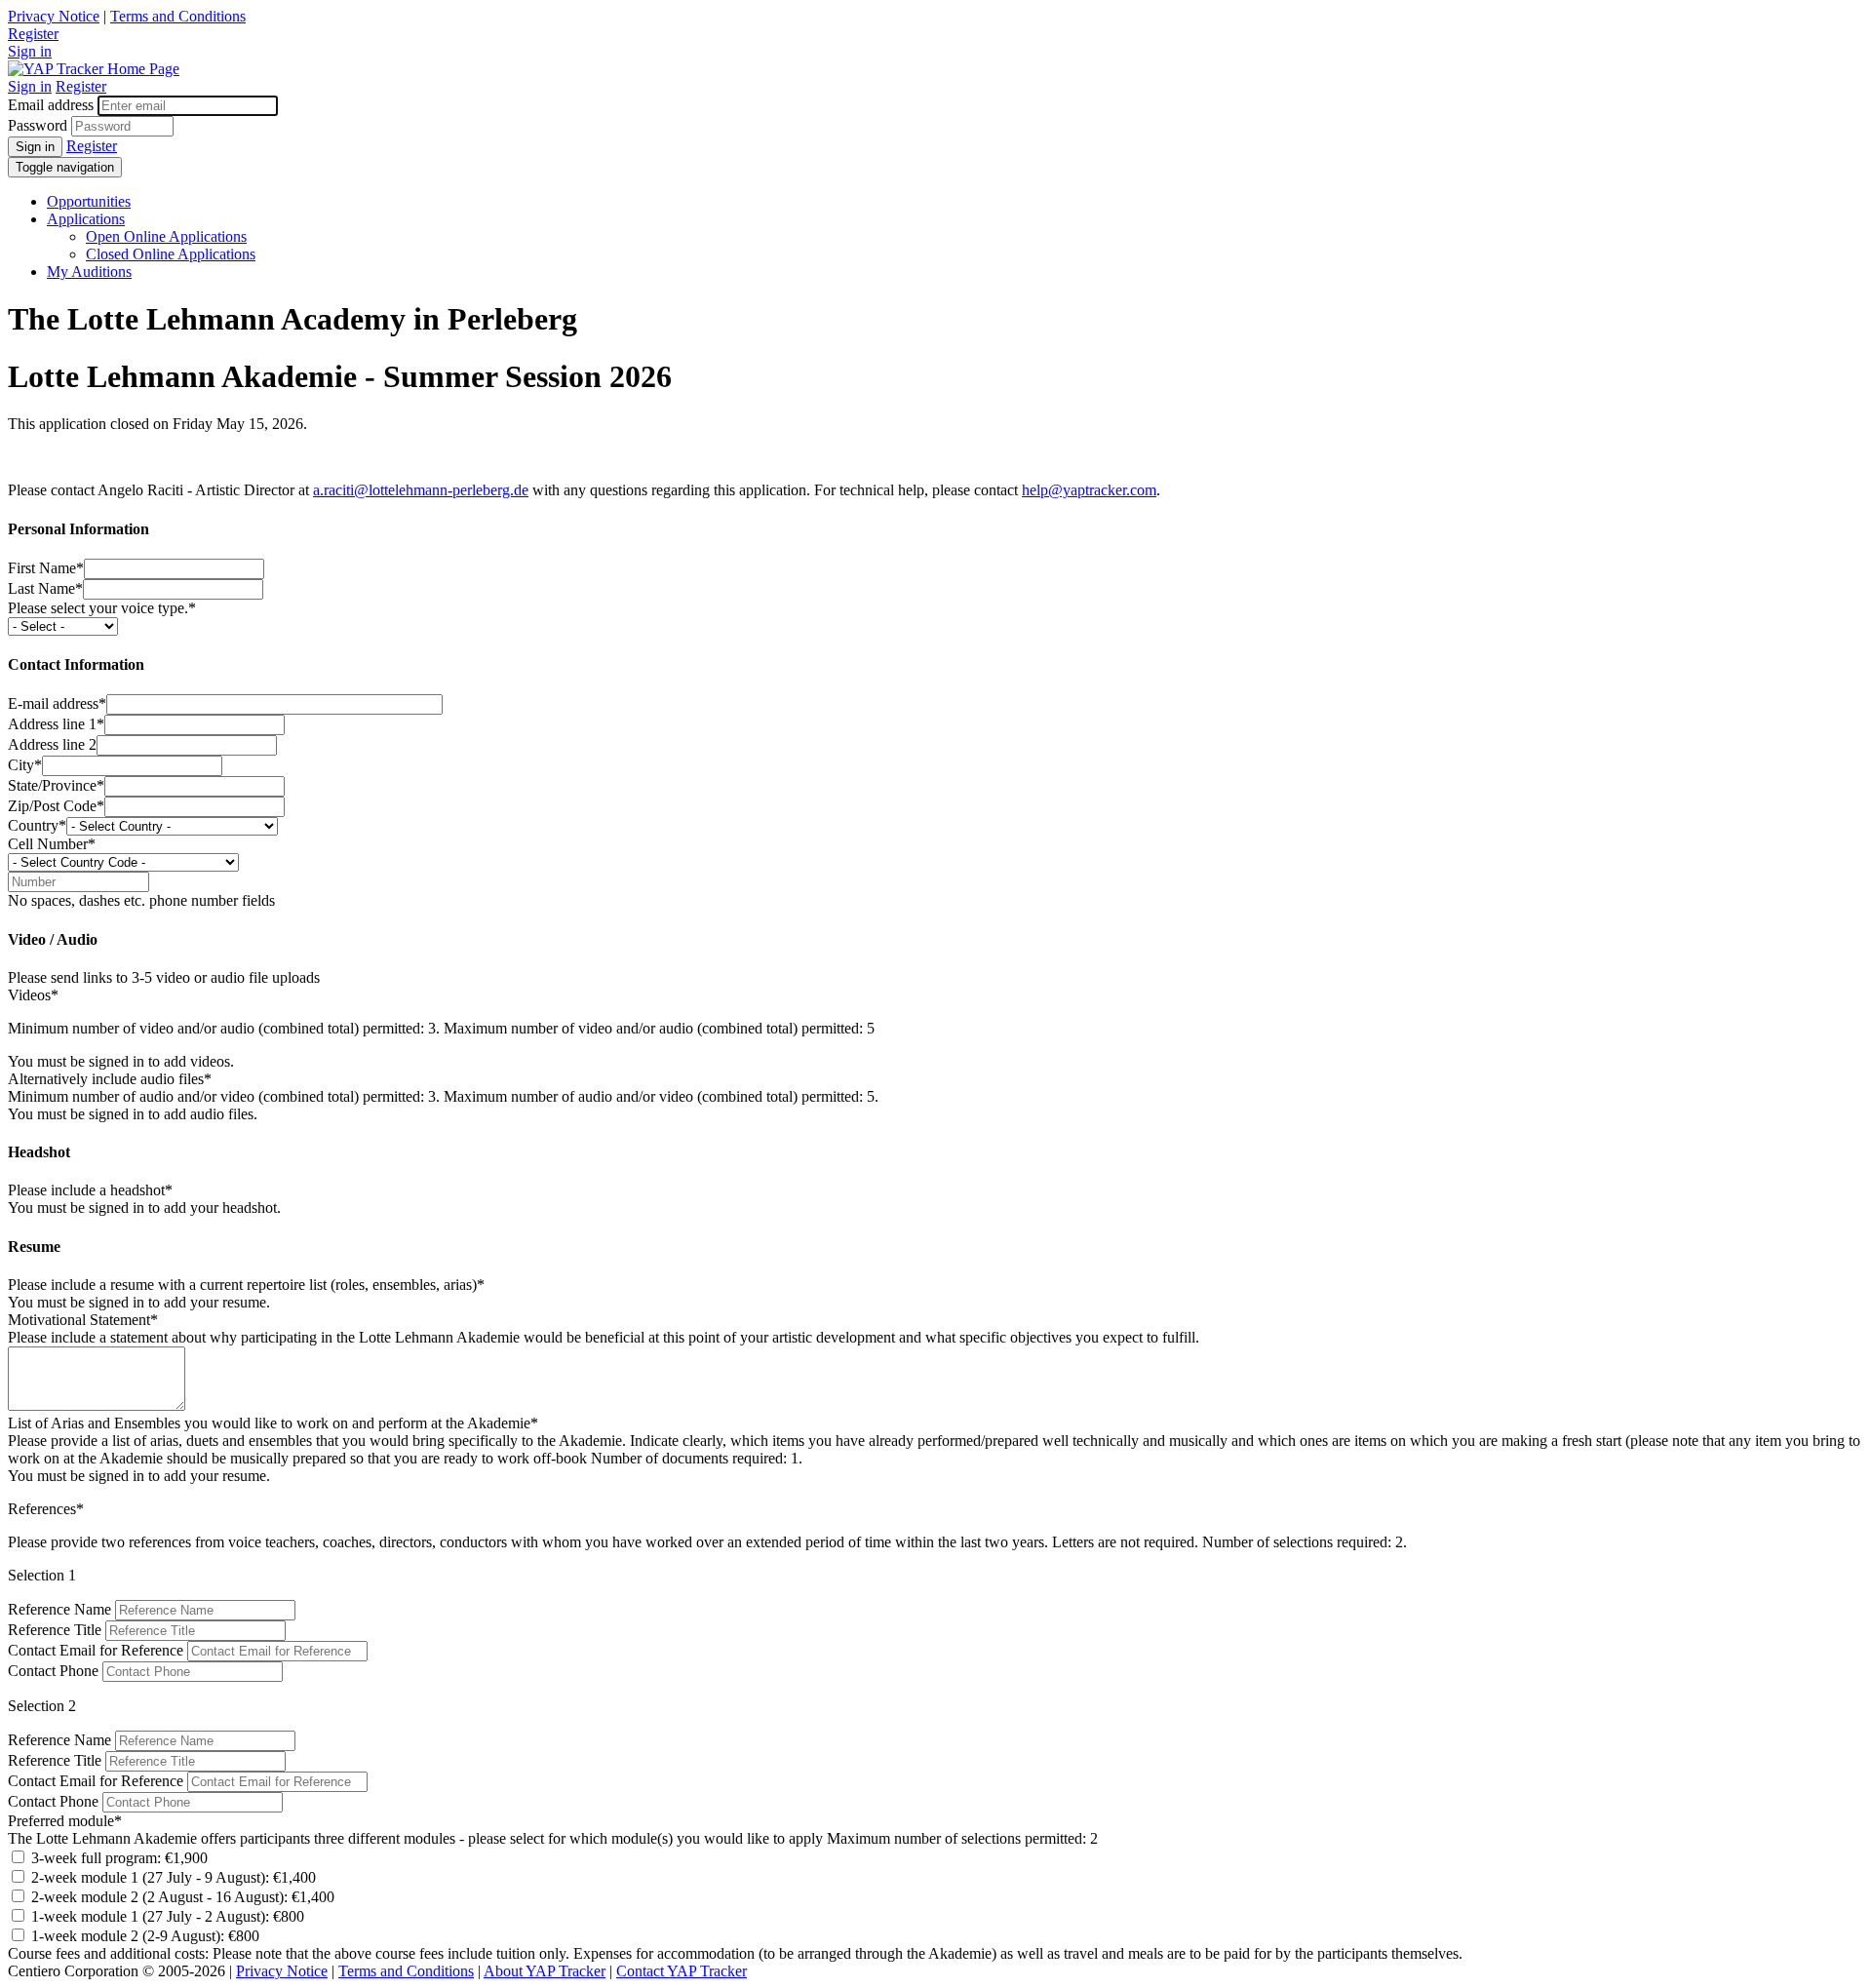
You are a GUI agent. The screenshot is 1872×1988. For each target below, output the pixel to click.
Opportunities (89, 201)
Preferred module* (65, 1821)
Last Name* (45, 588)
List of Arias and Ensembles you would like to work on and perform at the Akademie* (273, 1423)
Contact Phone (53, 1671)
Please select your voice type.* (102, 608)
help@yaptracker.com (1089, 490)
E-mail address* (57, 703)
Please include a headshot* (90, 1190)
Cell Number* (52, 844)
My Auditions (89, 272)
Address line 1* (56, 724)
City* (25, 765)
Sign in (30, 51)
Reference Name (59, 1609)
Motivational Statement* (83, 1320)
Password (38, 125)
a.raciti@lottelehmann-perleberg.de (421, 490)
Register (33, 34)
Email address (51, 105)
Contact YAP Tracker (682, 1971)
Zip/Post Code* (56, 806)
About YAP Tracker (545, 1971)
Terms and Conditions (178, 16)
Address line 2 (52, 744)
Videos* (33, 995)
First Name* (46, 568)
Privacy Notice (54, 16)
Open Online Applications (166, 236)
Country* (37, 825)
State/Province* (56, 785)
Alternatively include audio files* (110, 1079)
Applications (86, 219)
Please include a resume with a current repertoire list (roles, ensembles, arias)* (246, 1285)
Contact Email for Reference (96, 1650)
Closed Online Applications (171, 254)
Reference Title (55, 1630)
